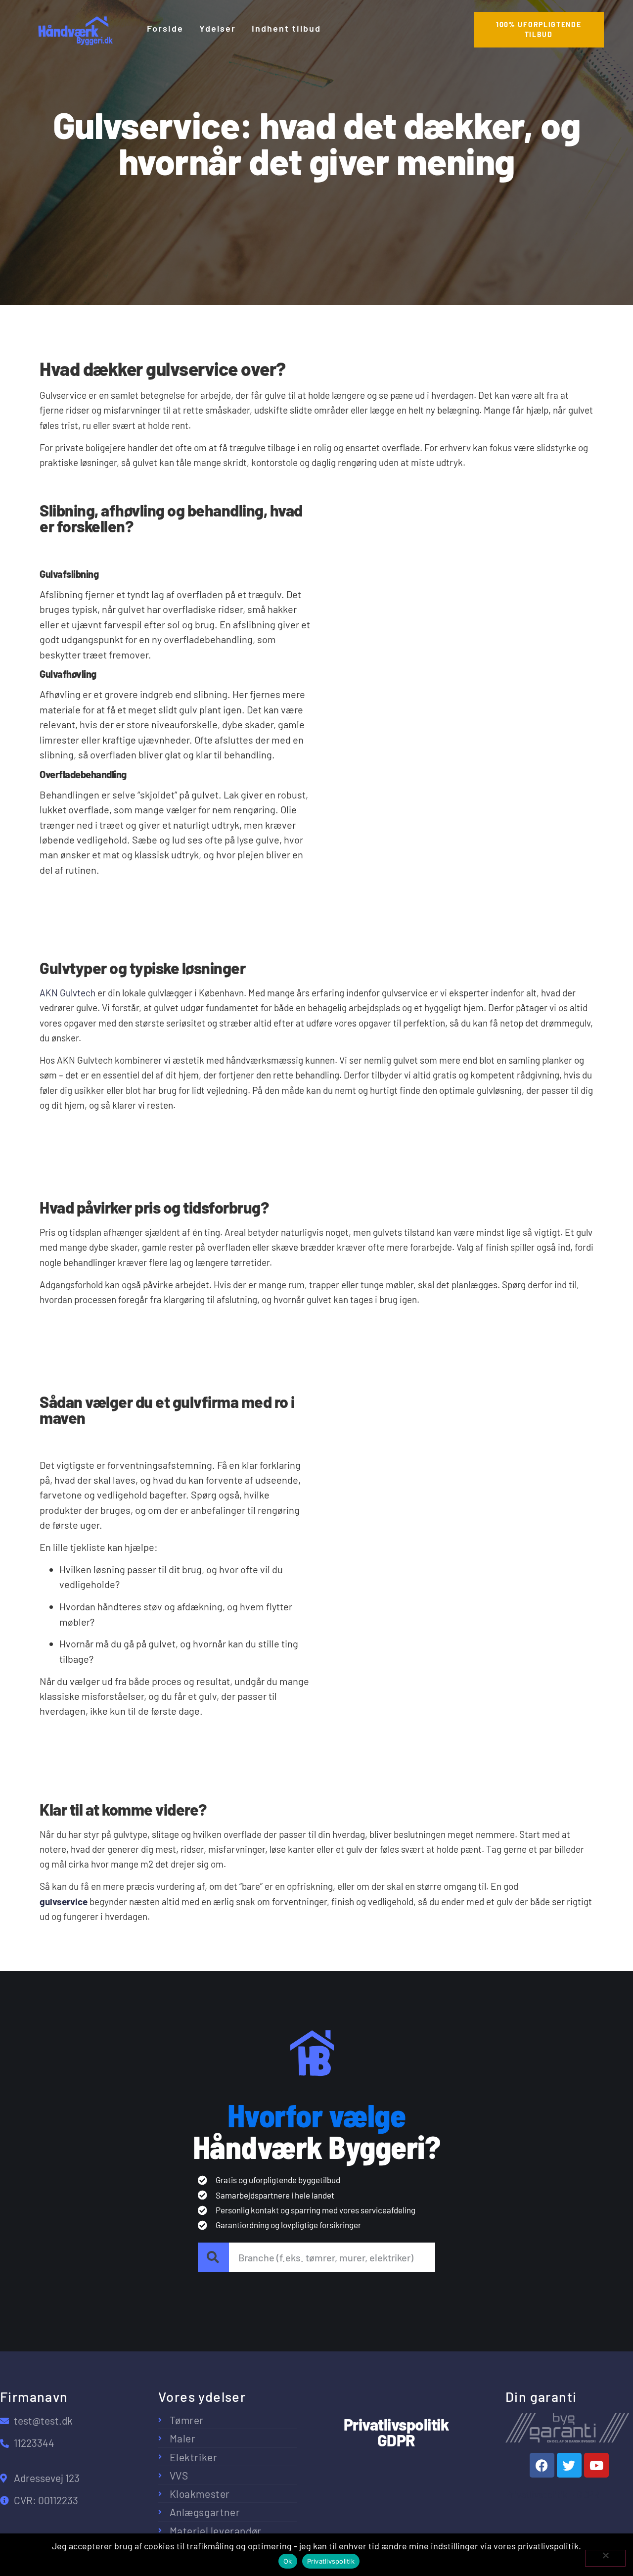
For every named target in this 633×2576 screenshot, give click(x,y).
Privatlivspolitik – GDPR (552, 2495)
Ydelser (218, 28)
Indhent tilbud (286, 28)
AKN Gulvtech (68, 993)
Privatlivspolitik (331, 2561)
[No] (605, 2558)
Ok (288, 2561)
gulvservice (64, 1901)
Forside (165, 28)
